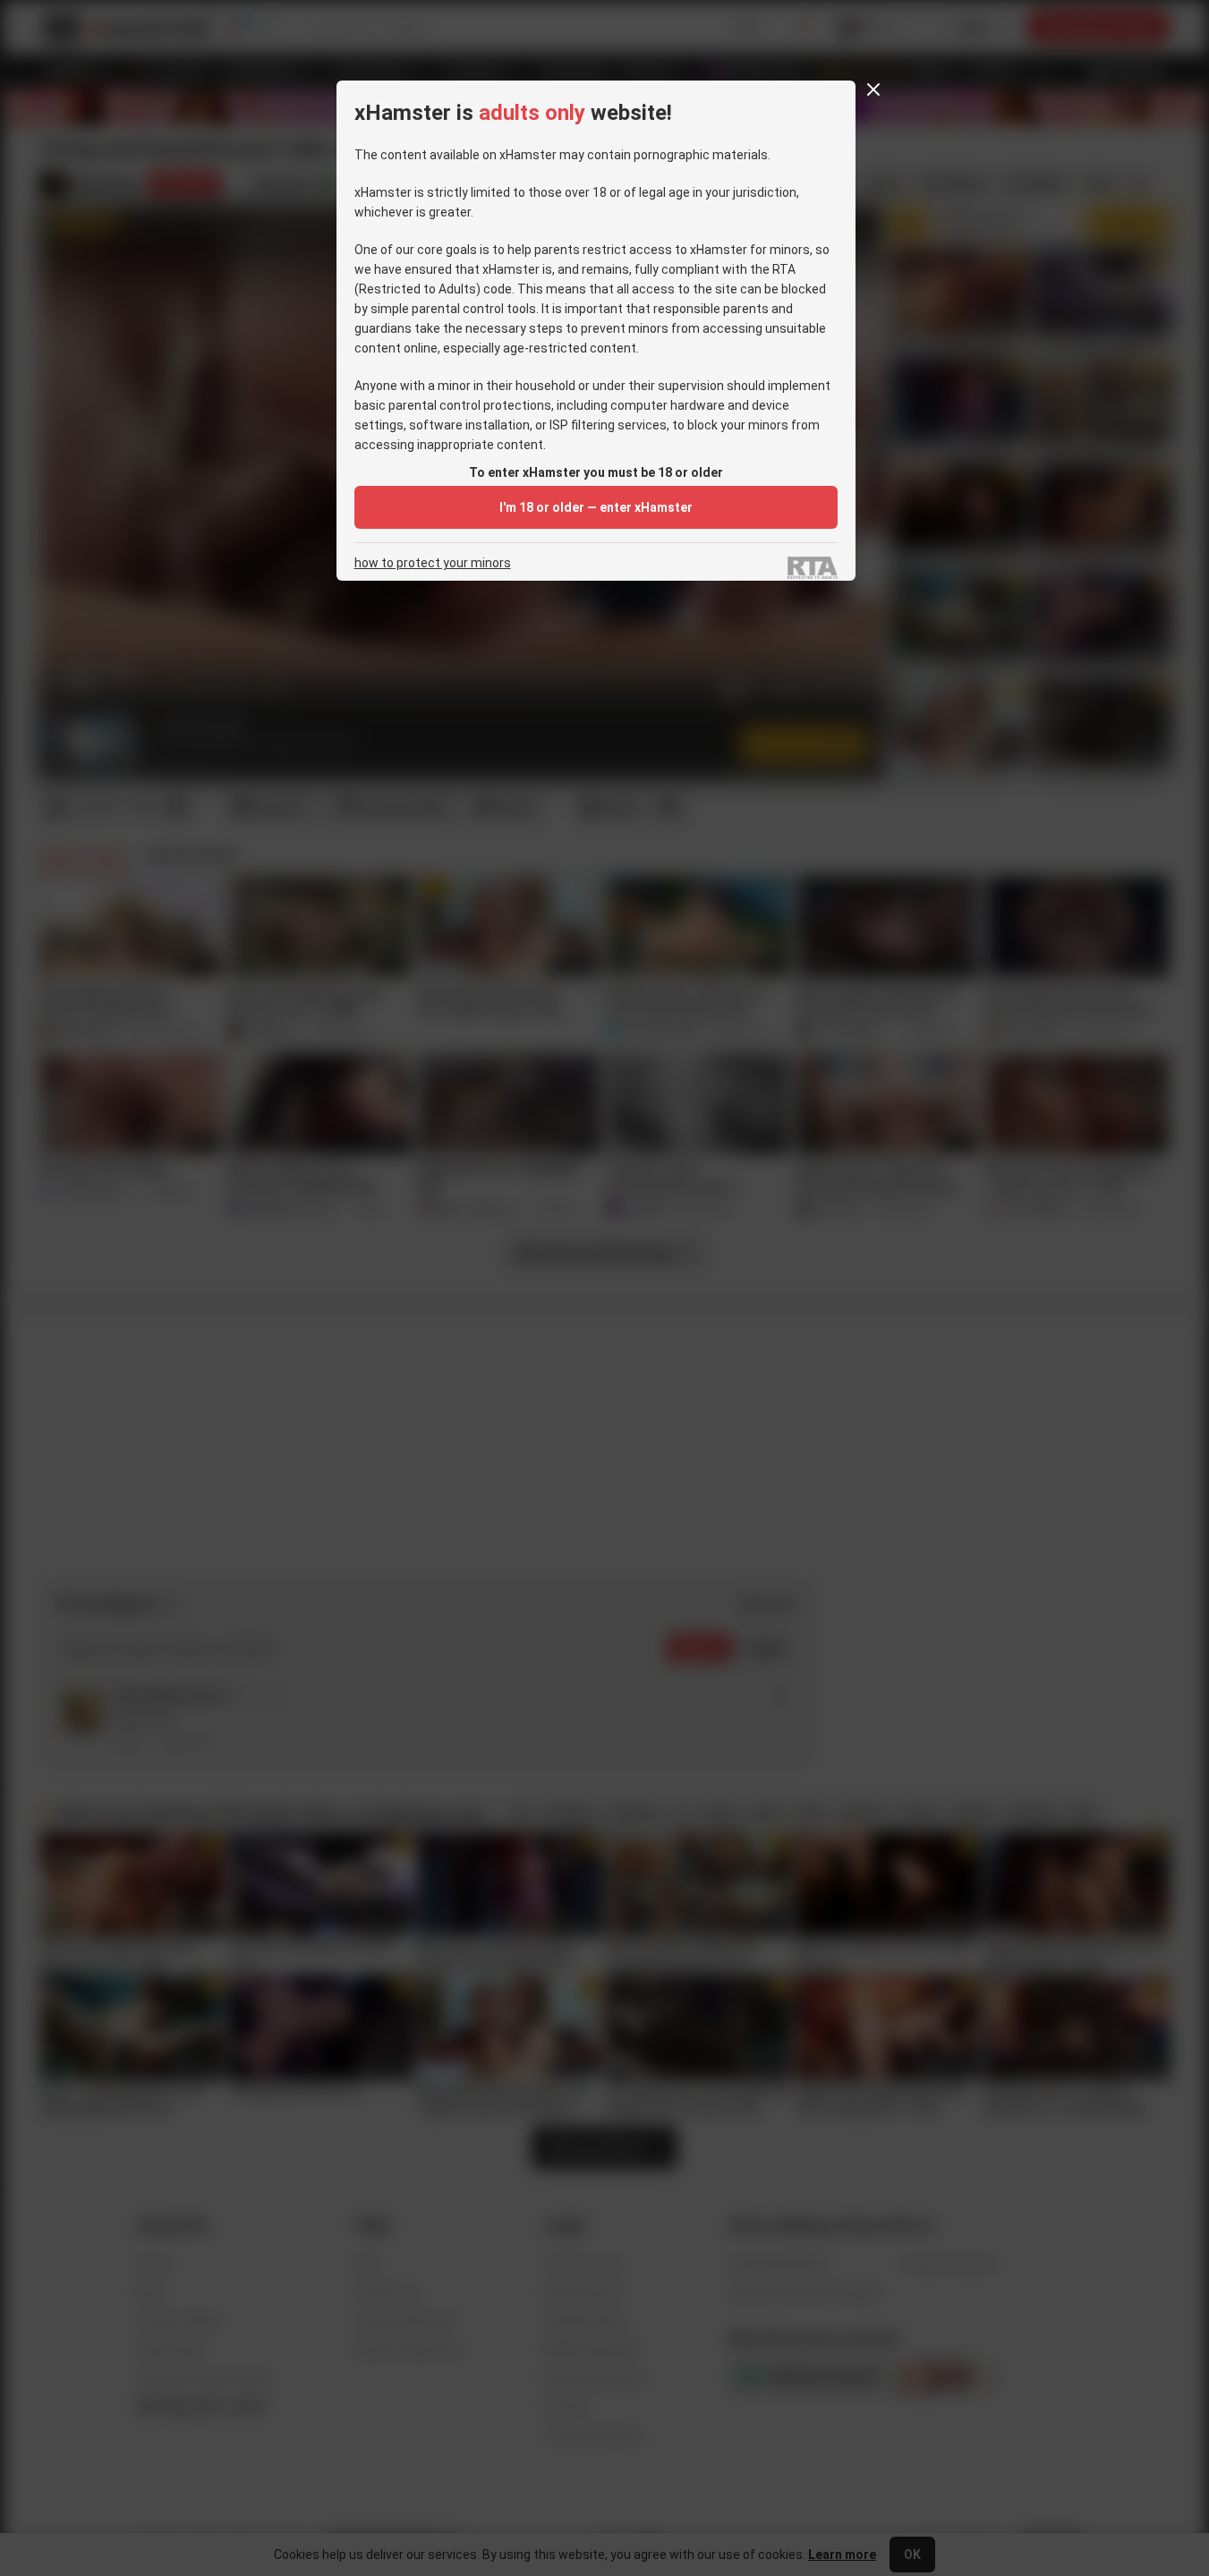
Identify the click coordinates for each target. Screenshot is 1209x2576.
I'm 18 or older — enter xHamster (596, 507)
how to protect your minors (433, 563)
